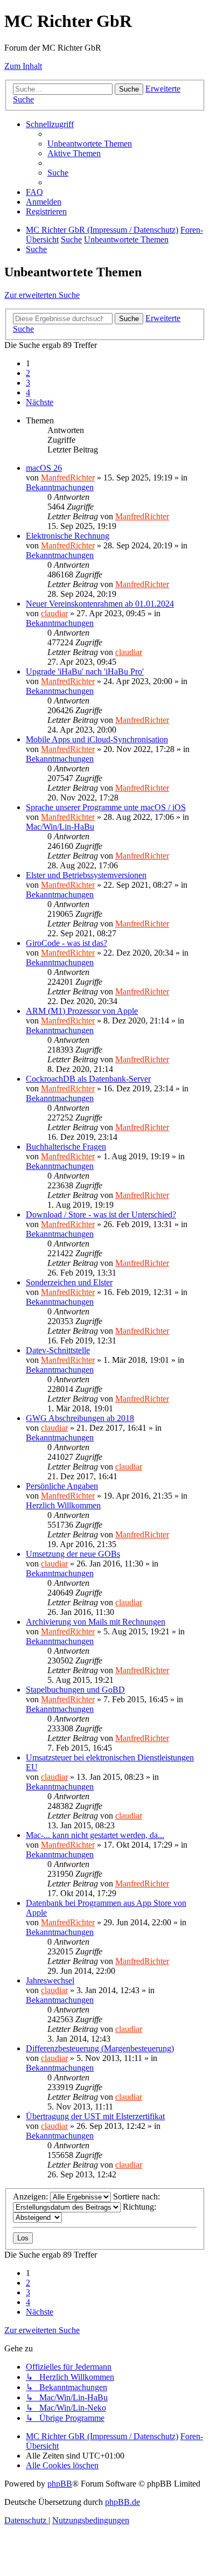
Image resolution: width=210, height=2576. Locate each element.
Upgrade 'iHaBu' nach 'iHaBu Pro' (85, 671)
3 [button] (28, 383)
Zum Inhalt (23, 66)
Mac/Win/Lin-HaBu (60, 827)
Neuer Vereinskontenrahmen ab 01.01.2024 (100, 604)
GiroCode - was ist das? (66, 943)
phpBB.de (122, 2502)
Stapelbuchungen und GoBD (75, 1690)
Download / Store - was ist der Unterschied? (101, 1214)
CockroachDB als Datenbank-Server (88, 1079)
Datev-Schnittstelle (58, 1350)
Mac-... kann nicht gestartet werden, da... (95, 1835)
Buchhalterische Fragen (66, 1147)
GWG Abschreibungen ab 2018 (80, 1418)
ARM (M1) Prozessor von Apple (82, 1011)
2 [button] (28, 373)
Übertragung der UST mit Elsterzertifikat (95, 2116)
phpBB (60, 2484)
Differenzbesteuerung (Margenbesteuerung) (100, 2048)
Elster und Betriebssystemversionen (86, 875)
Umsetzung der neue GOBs (73, 1554)
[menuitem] (90, 144)
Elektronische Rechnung (68, 536)
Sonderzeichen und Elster (69, 1282)
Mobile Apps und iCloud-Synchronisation (97, 739)
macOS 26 (44, 468)
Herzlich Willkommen (63, 1505)
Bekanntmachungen (60, 487)
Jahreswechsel (50, 1980)
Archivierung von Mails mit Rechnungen (96, 1622)
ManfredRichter (68, 478)
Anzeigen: (31, 2196)
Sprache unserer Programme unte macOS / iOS (106, 807)
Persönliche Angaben (62, 1486)
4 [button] (28, 392)
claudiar (54, 613)
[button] (40, 402)
